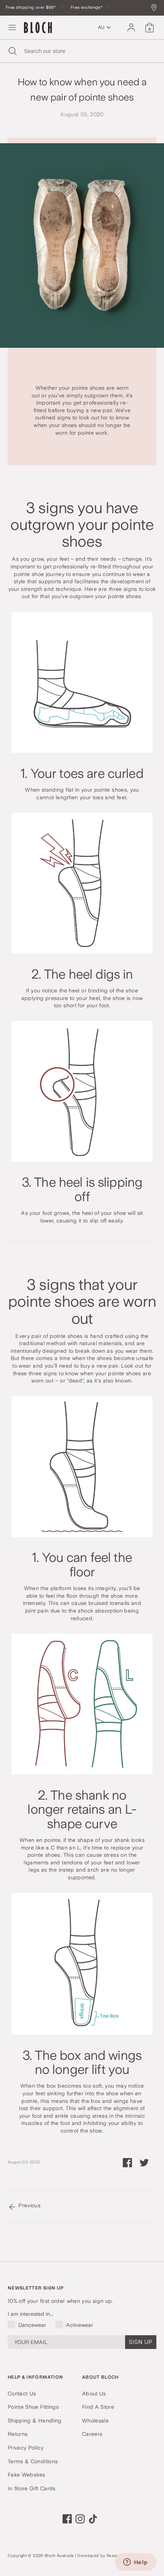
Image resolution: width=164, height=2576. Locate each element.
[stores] (156, 8)
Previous (29, 2205)
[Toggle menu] (12, 27)
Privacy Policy (26, 2448)
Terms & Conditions (33, 2461)
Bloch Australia (59, 2556)
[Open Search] (12, 51)
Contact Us (22, 2394)
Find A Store (98, 2407)
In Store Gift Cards (32, 2488)
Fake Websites (27, 2475)
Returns (18, 2434)
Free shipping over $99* (31, 7)
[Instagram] (80, 2519)
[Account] (131, 24)
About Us (94, 2394)
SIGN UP (141, 2342)
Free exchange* (87, 7)
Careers (92, 2434)
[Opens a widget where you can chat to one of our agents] (135, 2563)
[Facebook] (67, 2519)
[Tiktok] (93, 2519)
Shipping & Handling (35, 2421)
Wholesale (95, 2421)
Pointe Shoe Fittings (33, 2407)
